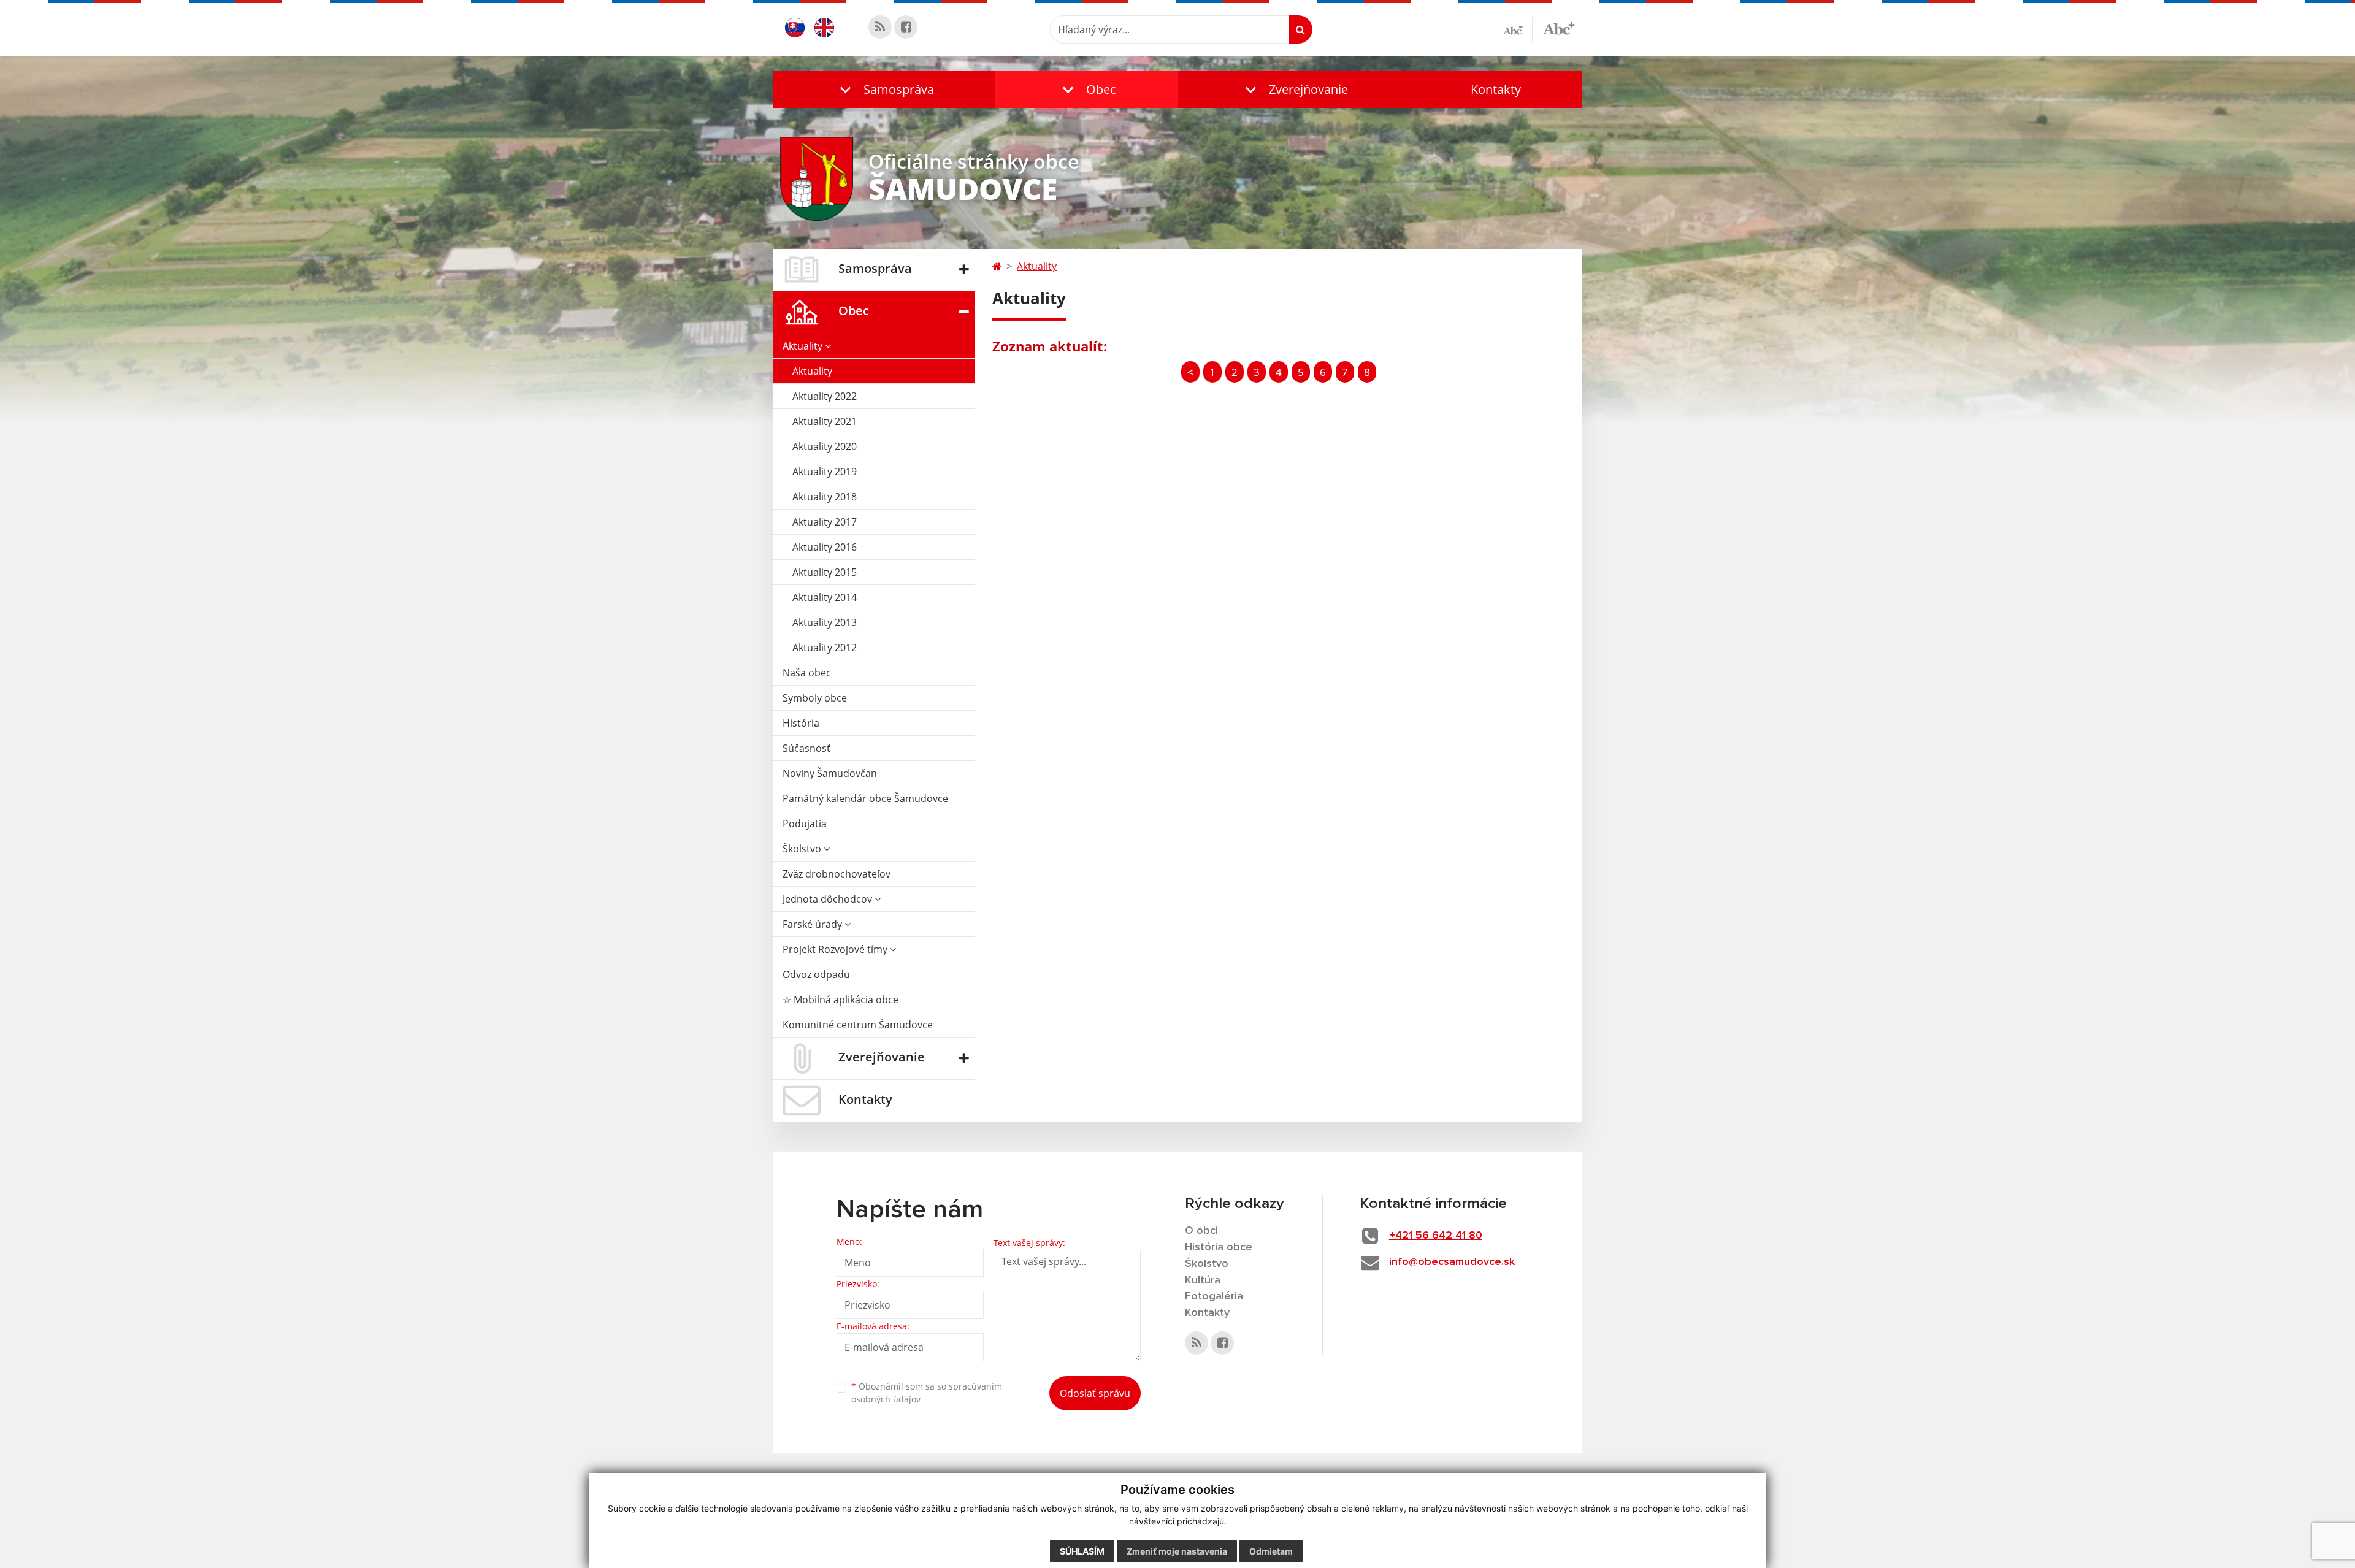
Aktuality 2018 (825, 497)
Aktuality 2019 (825, 472)
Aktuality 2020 (825, 446)
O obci (1201, 1231)
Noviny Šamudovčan (830, 773)
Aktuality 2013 (825, 622)
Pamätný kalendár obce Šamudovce (865, 798)
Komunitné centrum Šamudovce (858, 1025)
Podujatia (805, 824)
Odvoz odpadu (816, 974)
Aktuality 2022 (825, 396)
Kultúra (1203, 1280)
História (801, 723)
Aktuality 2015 (825, 572)
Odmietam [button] (1271, 1551)
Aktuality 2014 (825, 597)
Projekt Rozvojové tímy (836, 949)
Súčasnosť (806, 748)
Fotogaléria (1214, 1296)
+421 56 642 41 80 (1436, 1236)
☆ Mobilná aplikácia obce (841, 1000)
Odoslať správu (1095, 1393)
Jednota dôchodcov (829, 899)
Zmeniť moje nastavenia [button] (1177, 1551)
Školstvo (803, 849)
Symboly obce (815, 698)
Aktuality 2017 (825, 522)
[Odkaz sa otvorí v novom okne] (880, 27)
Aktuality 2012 (825, 648)
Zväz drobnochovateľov (837, 874)
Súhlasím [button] (1082, 1551)
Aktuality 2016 (825, 547)
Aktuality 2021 (825, 421)
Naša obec (807, 673)
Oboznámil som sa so (927, 1393)
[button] (884, 89)
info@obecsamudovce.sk (1452, 1262)
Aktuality (804, 346)
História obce (1219, 1247)
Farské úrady (814, 924)
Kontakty (1496, 89)
